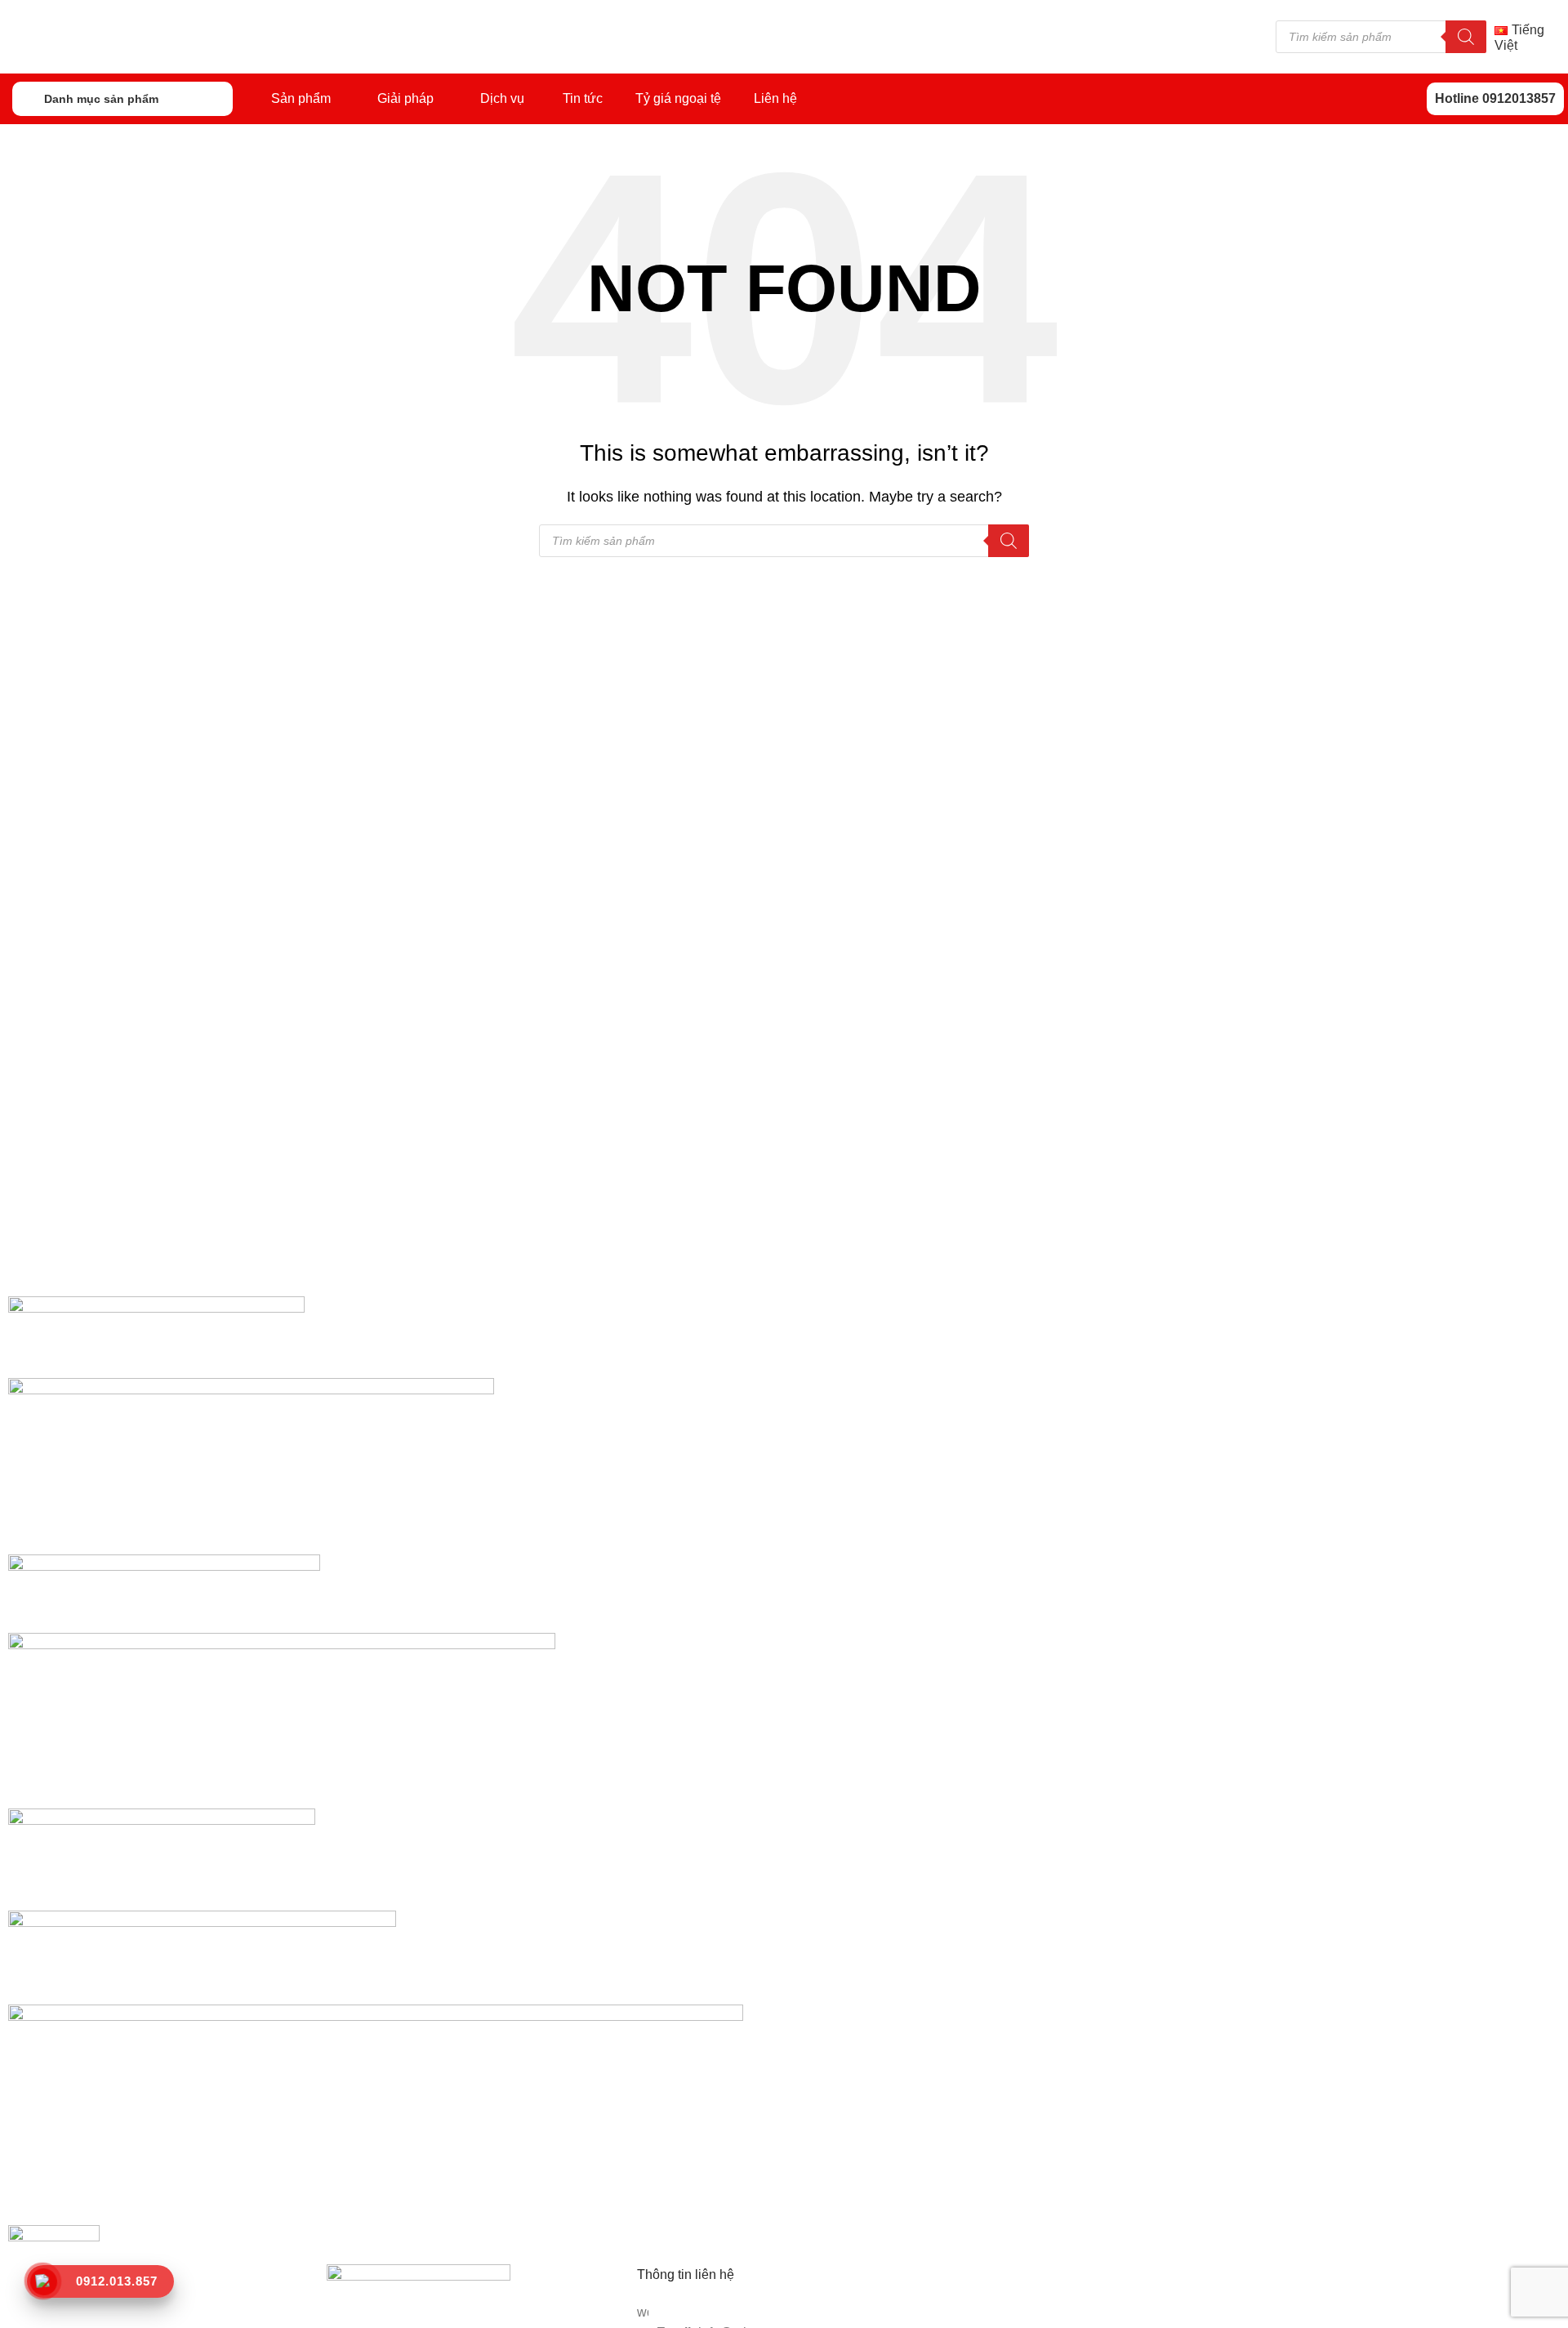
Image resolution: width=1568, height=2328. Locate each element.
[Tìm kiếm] (1466, 37)
